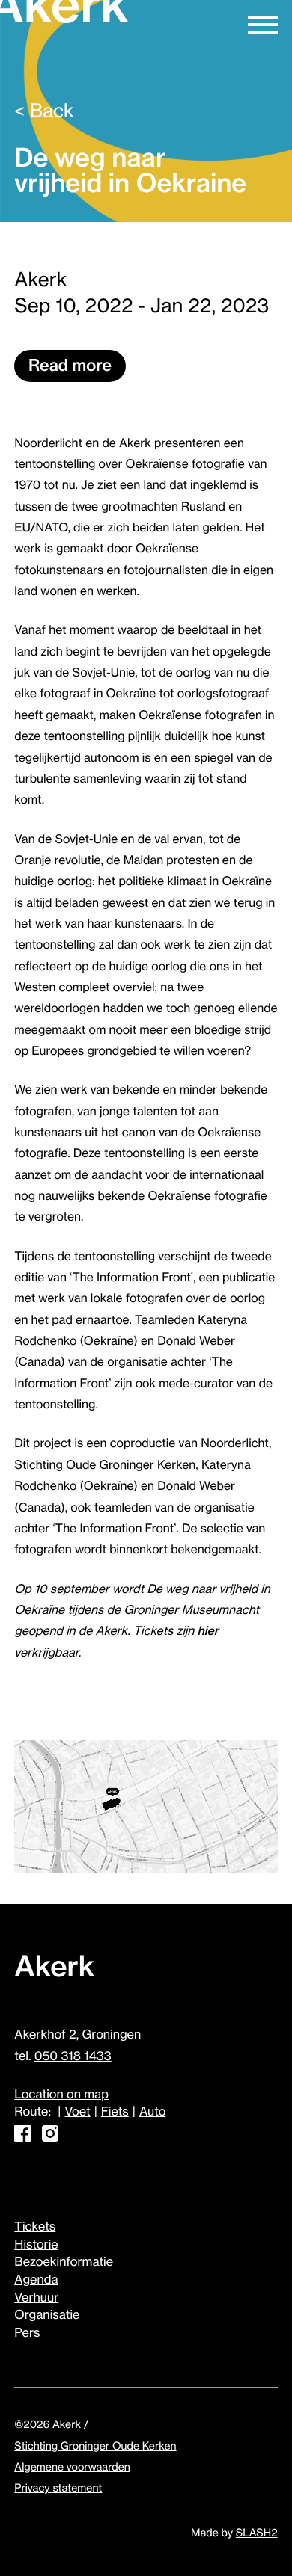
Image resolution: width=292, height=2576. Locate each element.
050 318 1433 (73, 2056)
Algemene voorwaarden (72, 2467)
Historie (36, 2245)
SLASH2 (257, 2533)
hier (209, 1631)
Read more (70, 366)
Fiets (115, 2112)
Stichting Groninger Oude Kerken (95, 2446)
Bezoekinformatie (64, 2262)
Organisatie (47, 2315)
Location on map (61, 2095)
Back (44, 112)
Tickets (35, 2227)
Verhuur (36, 2298)
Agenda (36, 2280)
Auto (153, 2112)
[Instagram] (50, 2138)
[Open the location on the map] (146, 1808)
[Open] (263, 23)
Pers (27, 2333)
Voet (77, 2112)
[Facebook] (22, 2138)
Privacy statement (58, 2488)
